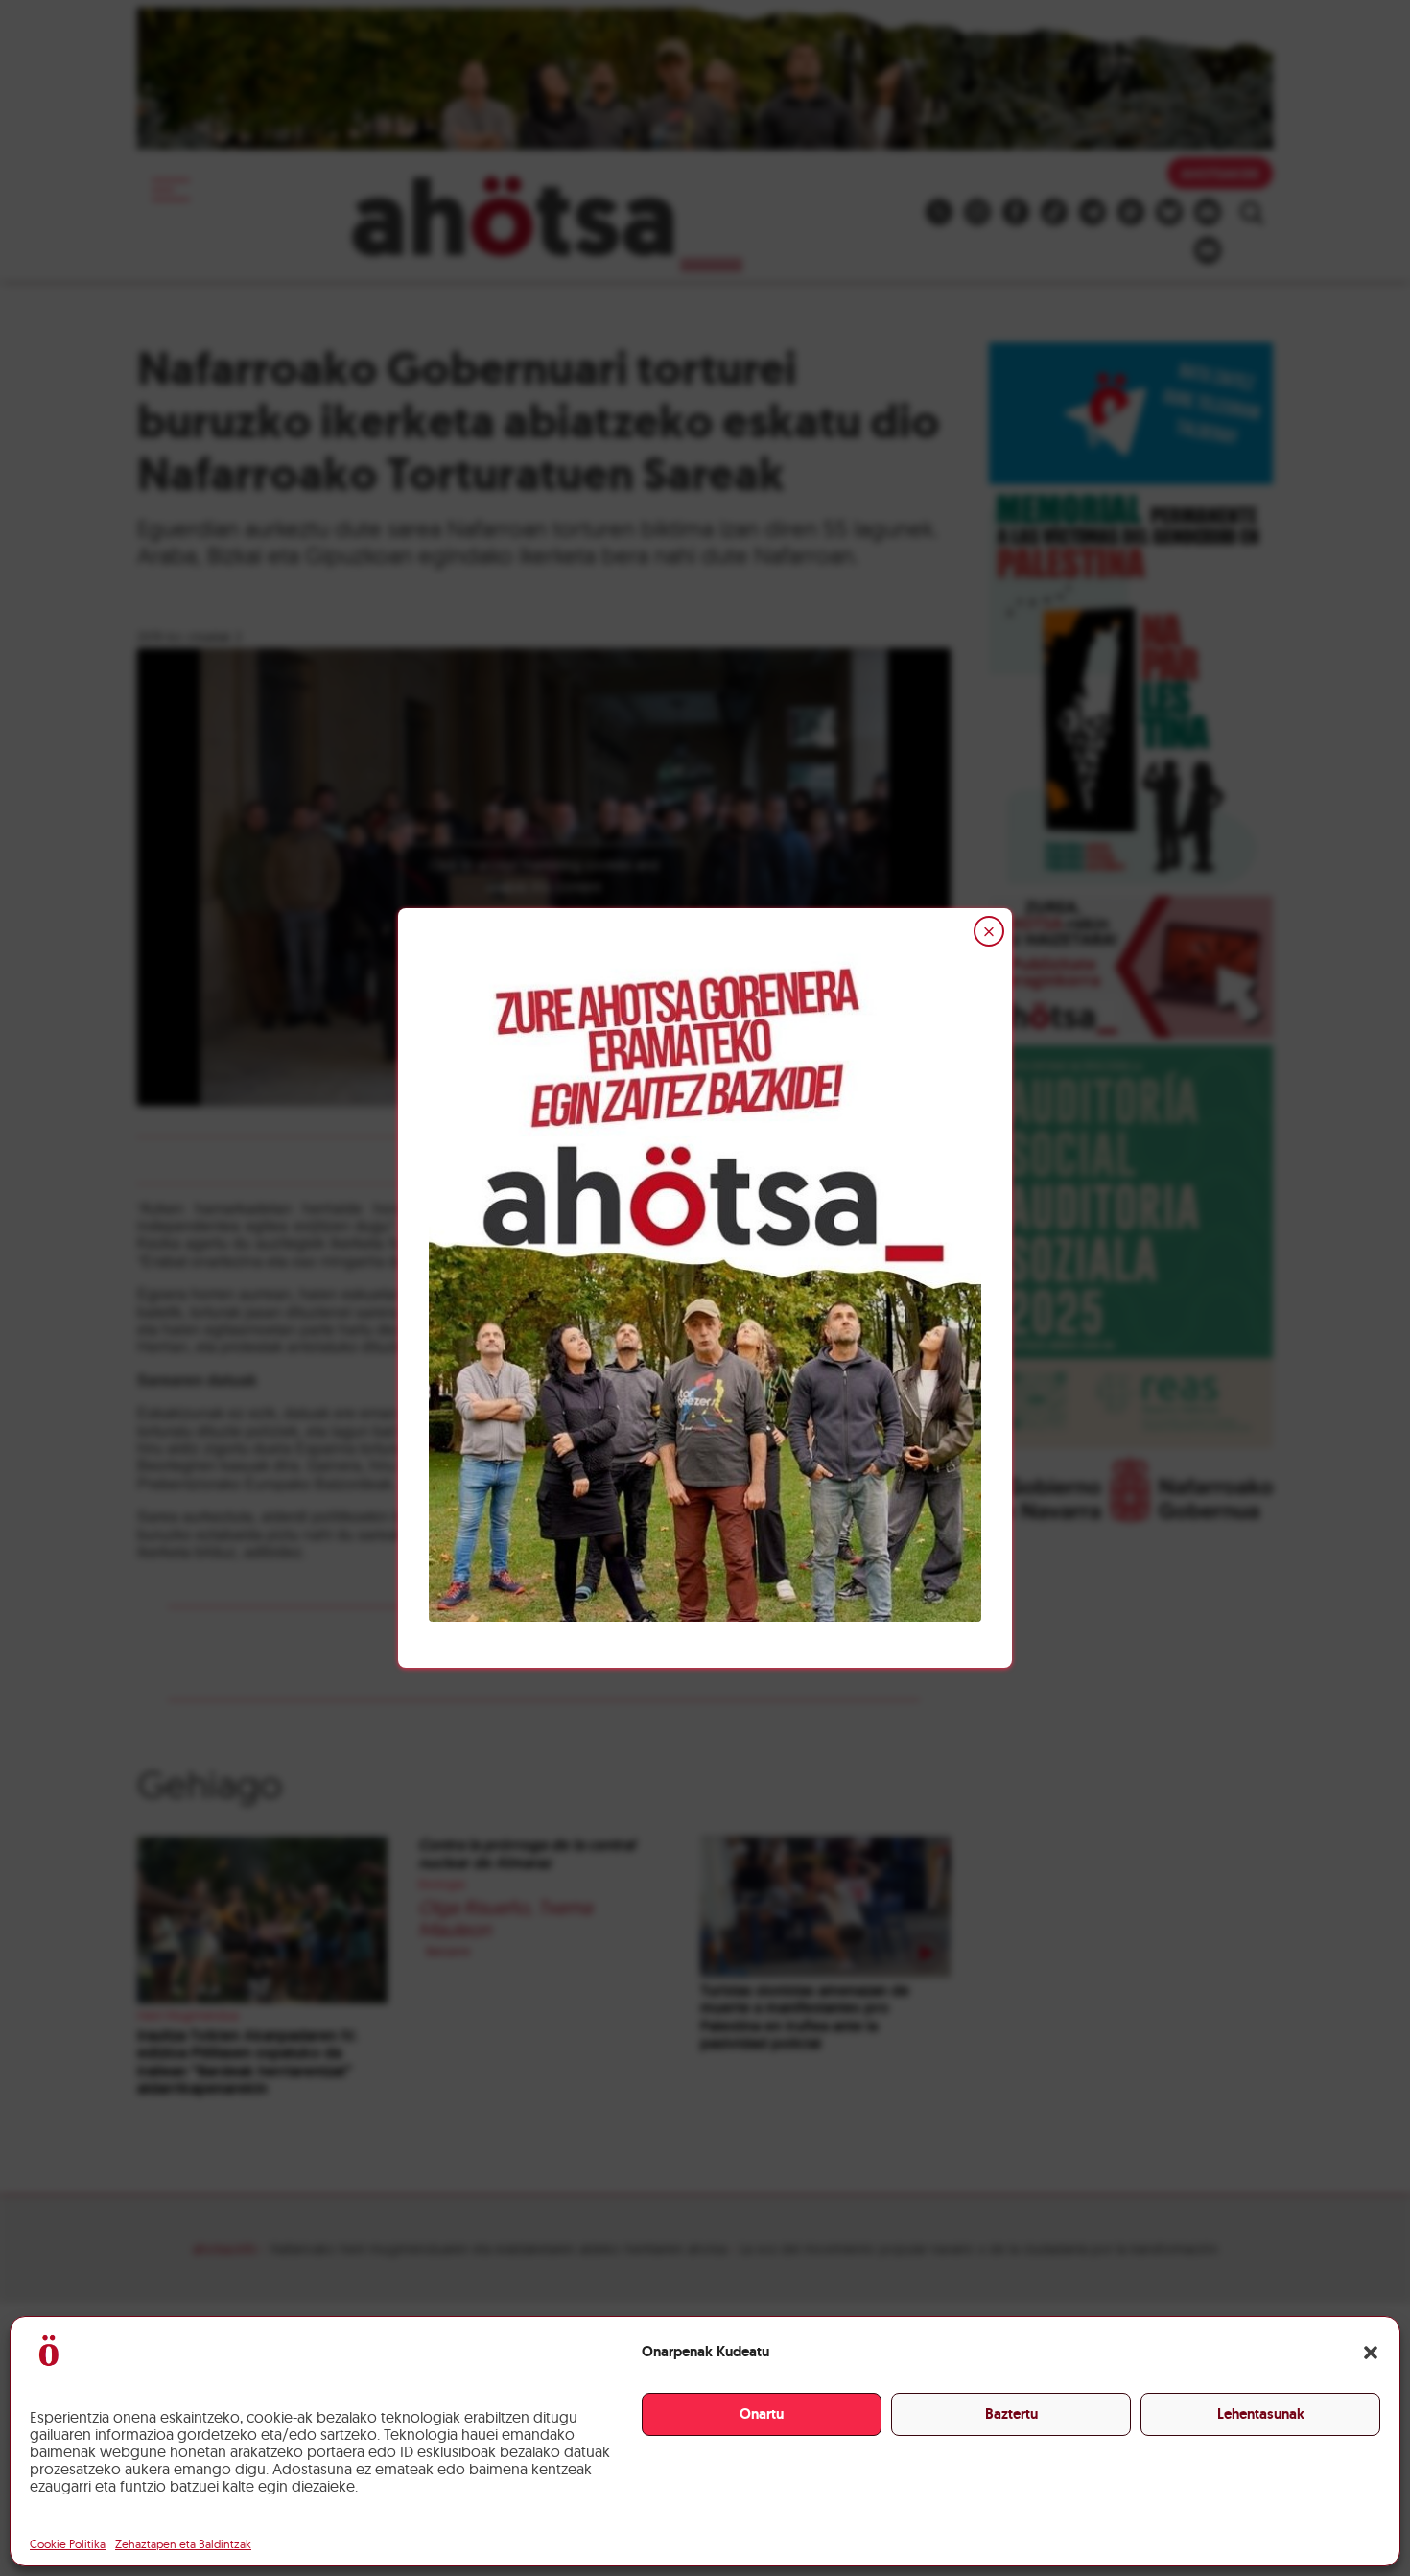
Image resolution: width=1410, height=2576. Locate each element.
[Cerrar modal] (989, 931)
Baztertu (1011, 2414)
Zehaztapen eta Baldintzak (183, 2544)
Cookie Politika (68, 2544)
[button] (1371, 2353)
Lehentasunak (1261, 2414)
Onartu (762, 2414)
